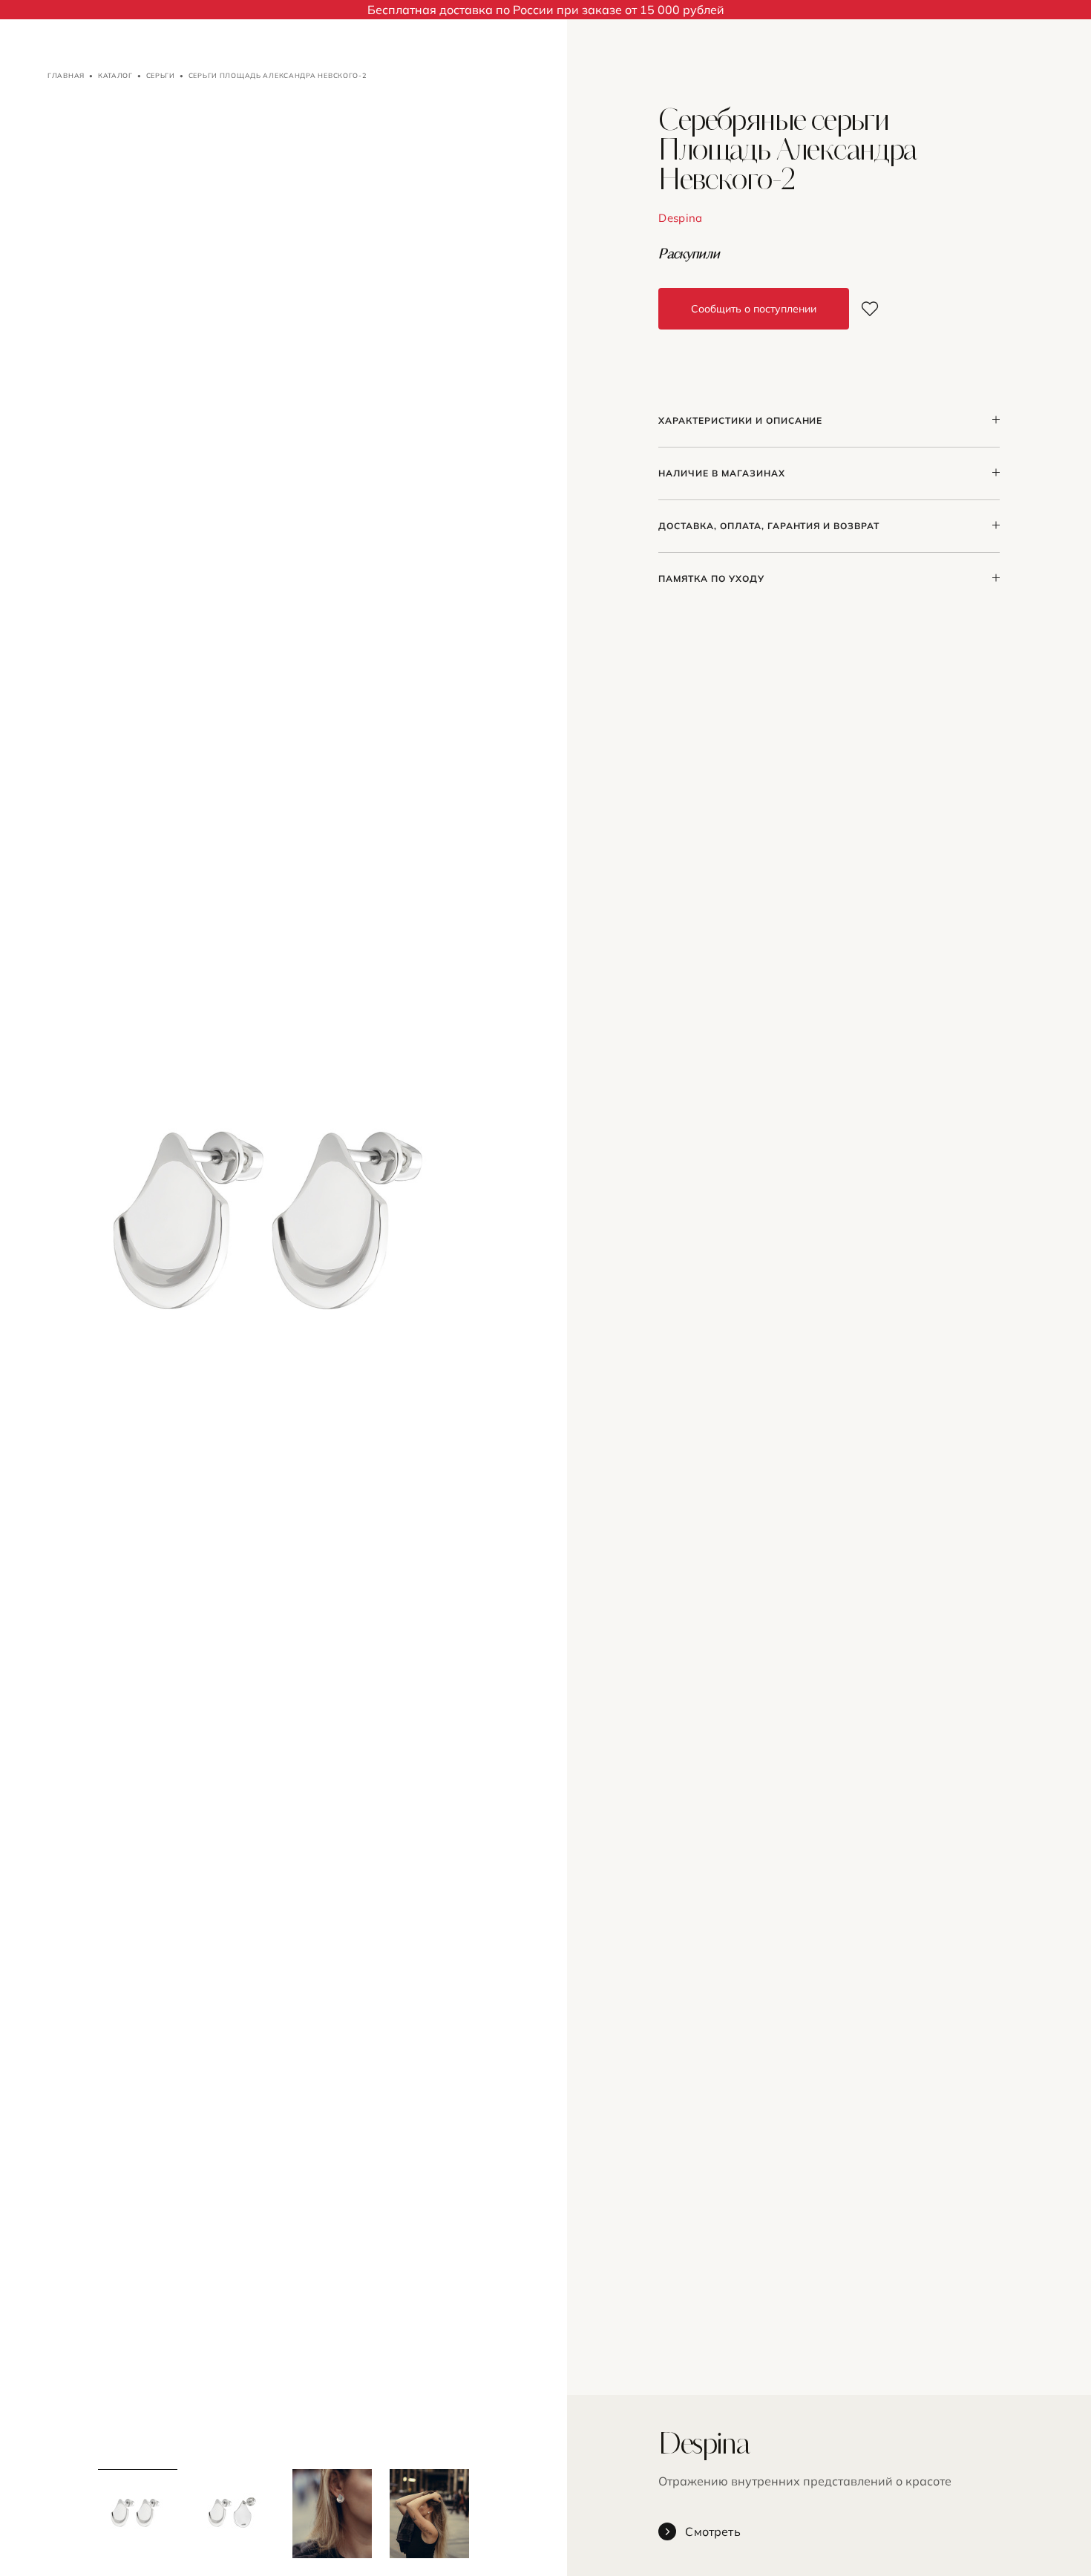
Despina (680, 218)
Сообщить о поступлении (754, 309)
